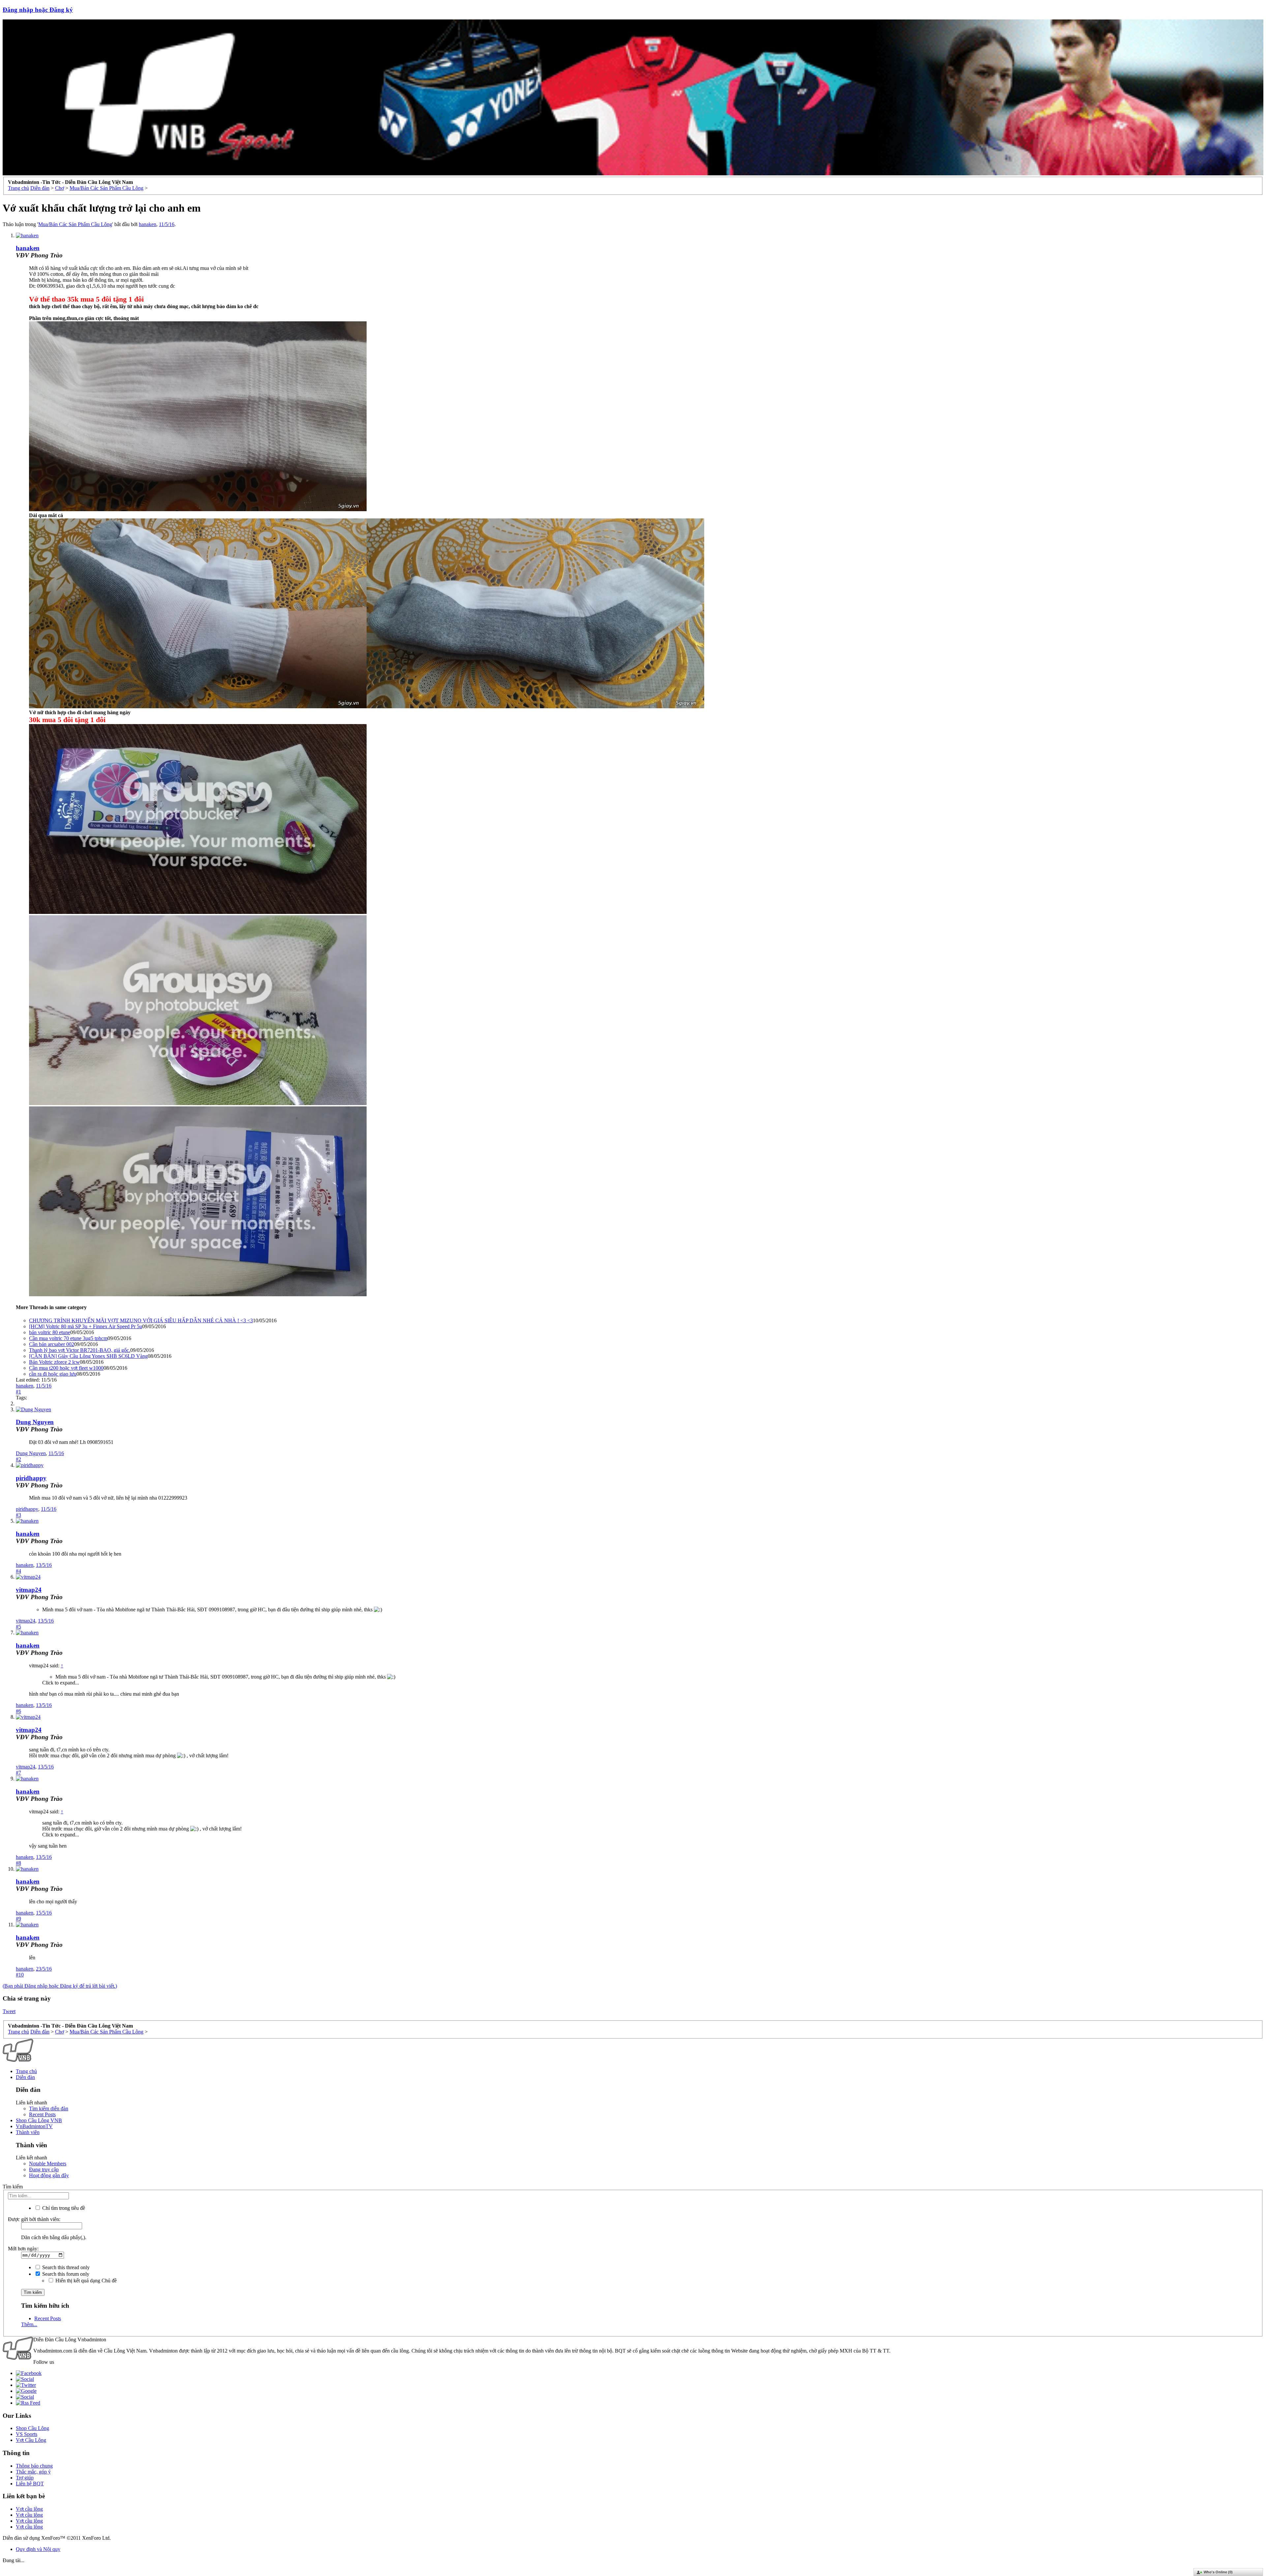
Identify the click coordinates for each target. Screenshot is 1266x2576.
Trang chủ (26, 2071)
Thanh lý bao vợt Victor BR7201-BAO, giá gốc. (80, 1350)
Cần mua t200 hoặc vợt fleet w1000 (66, 1368)
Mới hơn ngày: (23, 2249)
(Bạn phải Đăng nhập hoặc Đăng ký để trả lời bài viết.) (60, 1986)
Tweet (9, 2011)
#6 (18, 1711)
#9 (18, 1919)
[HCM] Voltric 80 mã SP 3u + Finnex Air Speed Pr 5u (86, 1326)
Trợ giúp (25, 2478)
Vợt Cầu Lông (31, 2440)
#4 (18, 1571)
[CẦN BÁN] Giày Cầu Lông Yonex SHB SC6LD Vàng (88, 1356)
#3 (18, 1515)
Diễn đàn (25, 2077)
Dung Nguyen (35, 1422)
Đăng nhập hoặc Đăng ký (38, 10)
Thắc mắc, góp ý (33, 2472)
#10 (20, 1975)
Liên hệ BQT (30, 2484)
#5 (18, 1627)
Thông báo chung (34, 2466)
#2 (18, 1459)
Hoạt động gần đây (49, 2175)
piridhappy (31, 1478)
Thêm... (29, 2324)
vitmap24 (29, 1590)
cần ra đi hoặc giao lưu (53, 1374)
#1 (18, 1392)
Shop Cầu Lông (32, 2428)
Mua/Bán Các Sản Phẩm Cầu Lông (75, 224)
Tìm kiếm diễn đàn (49, 2108)
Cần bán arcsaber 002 (52, 1344)
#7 (18, 1773)
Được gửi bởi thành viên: (34, 2219)
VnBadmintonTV (34, 2126)
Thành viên (28, 2132)
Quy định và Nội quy (38, 2549)
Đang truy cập (44, 2169)
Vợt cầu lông (29, 2509)
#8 (18, 1863)
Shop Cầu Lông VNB (39, 2120)
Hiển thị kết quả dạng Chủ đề (85, 2281)
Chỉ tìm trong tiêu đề (63, 2208)
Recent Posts (42, 2114)
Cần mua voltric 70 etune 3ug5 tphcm (68, 1338)
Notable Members (48, 2164)
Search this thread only (65, 2267)
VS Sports (27, 2434)
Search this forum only (65, 2274)
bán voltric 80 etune (50, 1332)
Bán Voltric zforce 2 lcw (54, 1362)
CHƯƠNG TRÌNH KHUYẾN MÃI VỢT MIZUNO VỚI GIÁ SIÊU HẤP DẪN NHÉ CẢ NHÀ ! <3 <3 (141, 1320)
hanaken (148, 224)
